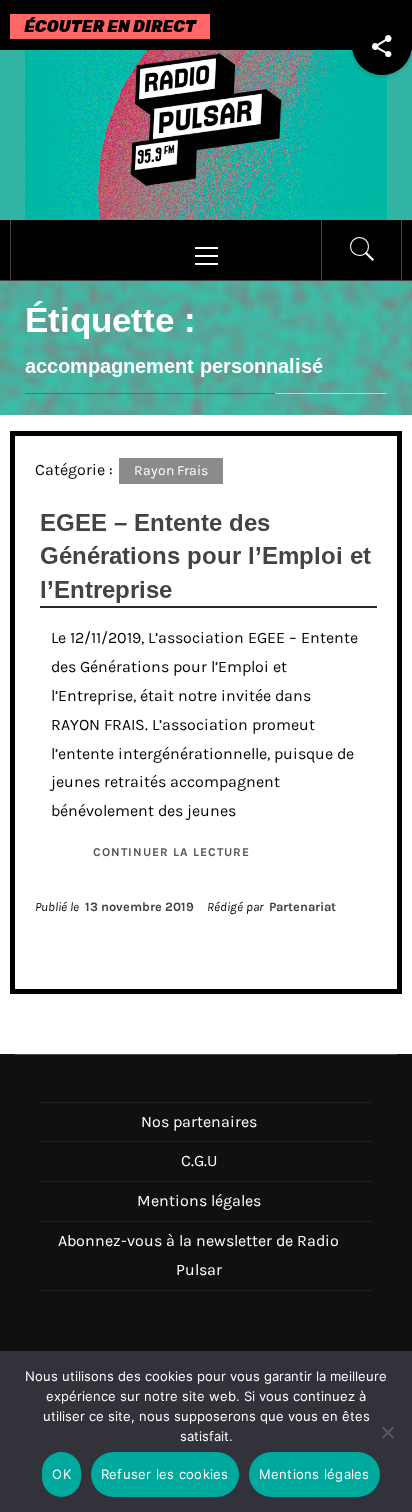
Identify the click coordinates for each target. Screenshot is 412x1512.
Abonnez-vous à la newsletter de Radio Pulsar (198, 1255)
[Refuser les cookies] (387, 1444)
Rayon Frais (171, 470)
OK (61, 1474)
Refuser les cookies (165, 1474)
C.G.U (199, 1160)
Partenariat (302, 906)
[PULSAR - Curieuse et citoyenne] (206, 133)
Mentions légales (199, 1200)
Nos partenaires (199, 1121)
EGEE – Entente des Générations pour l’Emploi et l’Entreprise (205, 556)
